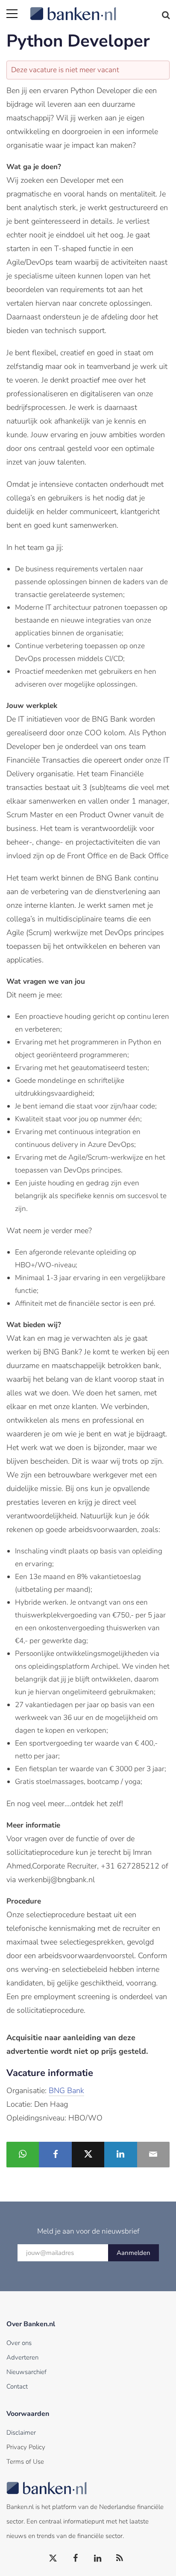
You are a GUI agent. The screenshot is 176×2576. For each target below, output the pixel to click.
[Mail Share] (153, 2155)
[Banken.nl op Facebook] (76, 2558)
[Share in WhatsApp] (23, 2155)
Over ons (19, 2343)
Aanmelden (133, 2253)
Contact (17, 2386)
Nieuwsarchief (26, 2372)
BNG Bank (66, 2091)
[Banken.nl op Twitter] (53, 2558)
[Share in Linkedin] (120, 2155)
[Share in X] (88, 2155)
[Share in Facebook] (55, 2155)
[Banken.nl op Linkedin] (98, 2558)
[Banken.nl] (100, 9)
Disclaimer (21, 2433)
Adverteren (22, 2357)
